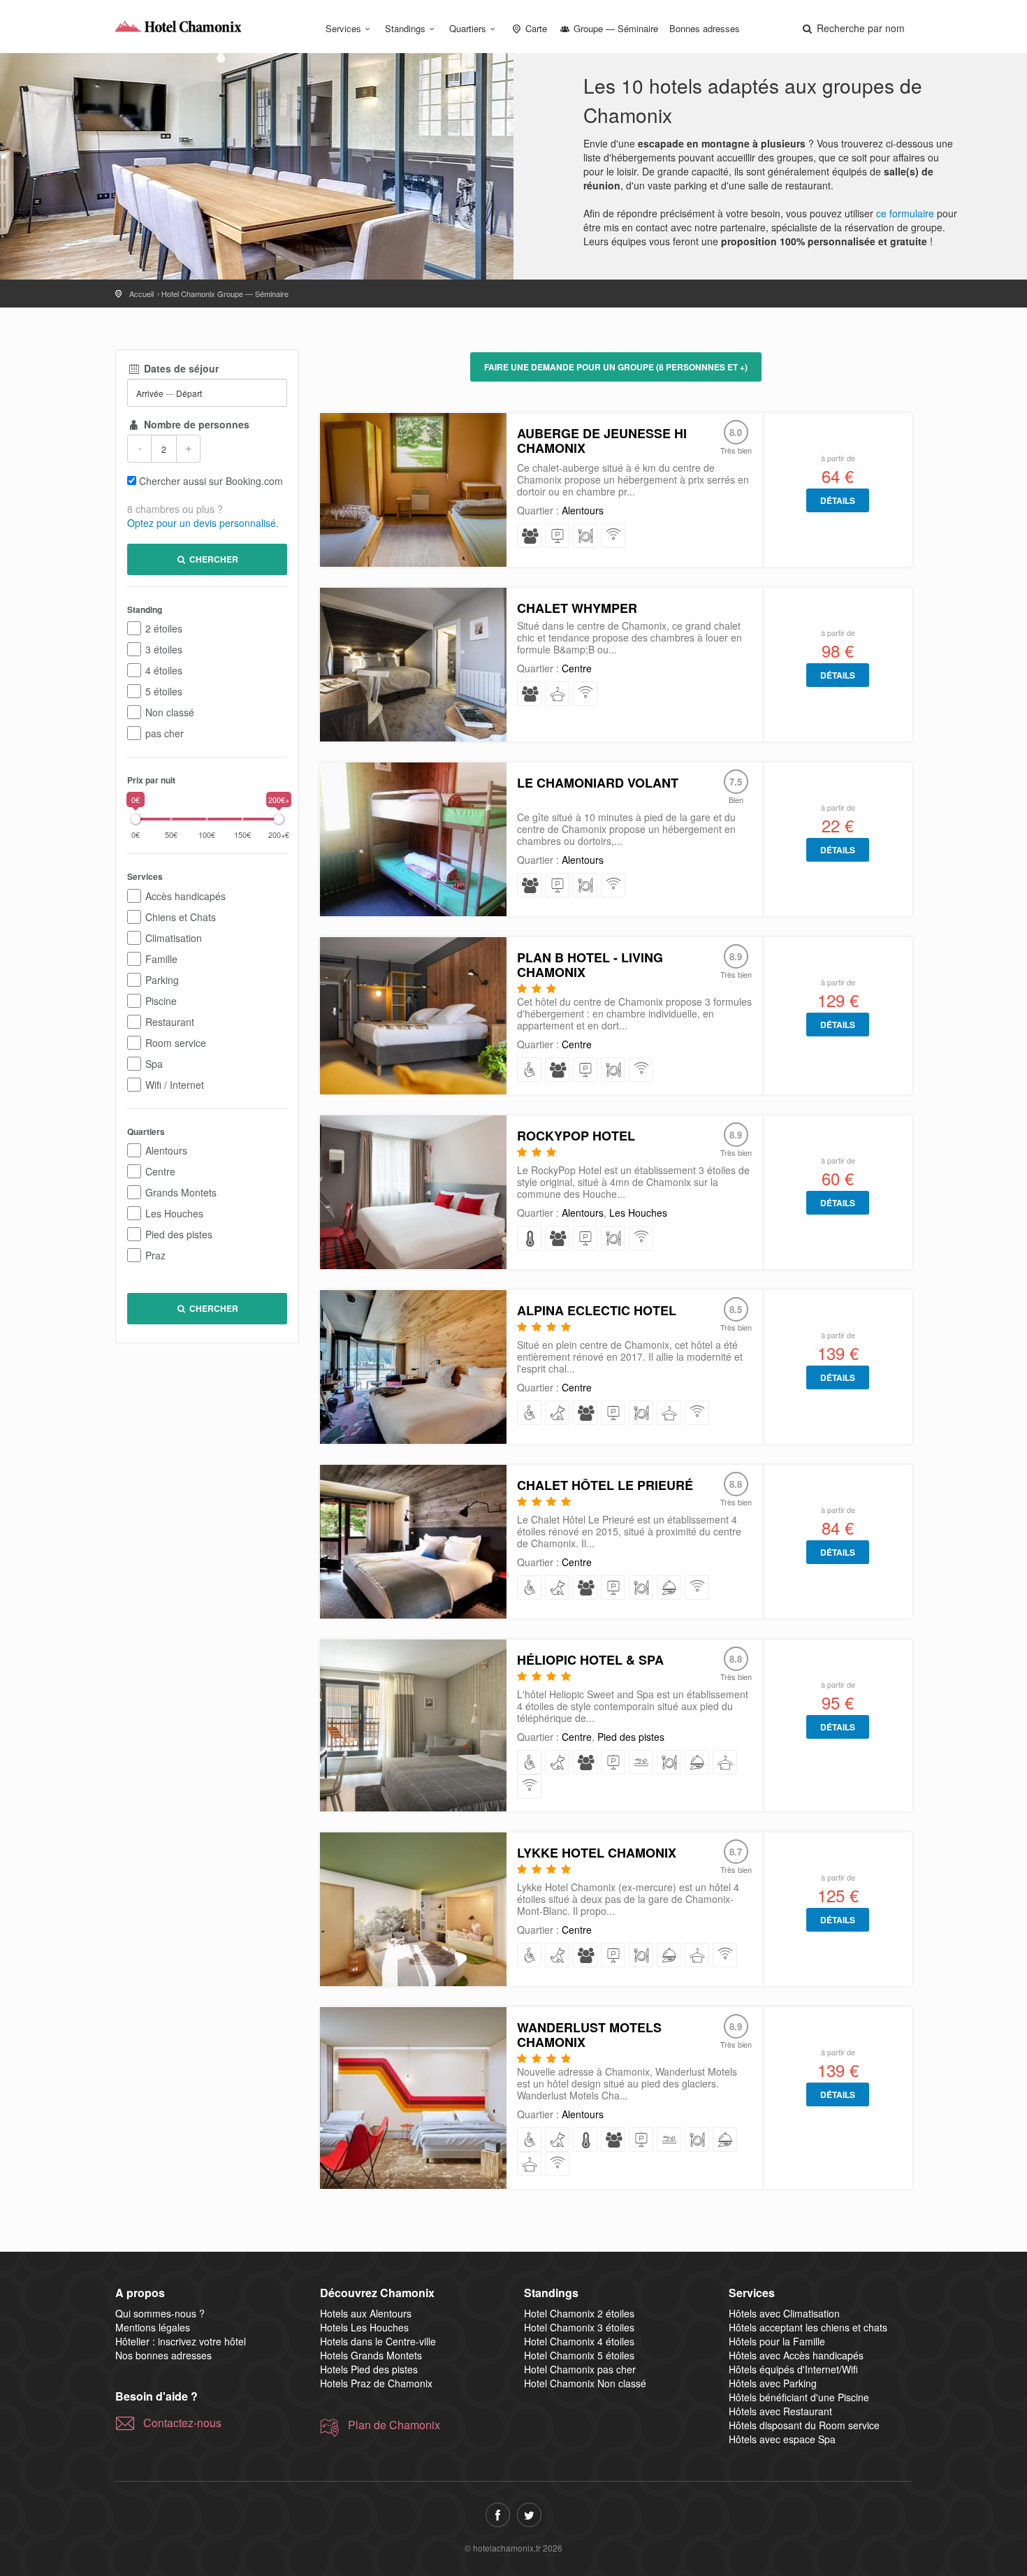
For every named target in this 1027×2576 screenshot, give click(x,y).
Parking (162, 980)
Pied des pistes (179, 1234)
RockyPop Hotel (576, 1136)
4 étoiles (164, 670)
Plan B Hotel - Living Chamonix (590, 965)
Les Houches (174, 1213)
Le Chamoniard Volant (598, 783)
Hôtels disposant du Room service (804, 2425)
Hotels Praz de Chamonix (376, 2383)
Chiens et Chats (181, 917)
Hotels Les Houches (364, 2327)
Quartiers (468, 28)
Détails (838, 500)
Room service (176, 1043)
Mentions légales (153, 2327)
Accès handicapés (185, 896)
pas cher (165, 733)
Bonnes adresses (705, 28)
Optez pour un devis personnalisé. (203, 523)
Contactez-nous (182, 2423)
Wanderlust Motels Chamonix (589, 2035)
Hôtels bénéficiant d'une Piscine (799, 2397)
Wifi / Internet (175, 1085)
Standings (405, 28)
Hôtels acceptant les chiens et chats (808, 2327)
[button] (852, 28)
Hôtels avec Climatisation (784, 2313)
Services (343, 28)
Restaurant (170, 1022)
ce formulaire (905, 213)
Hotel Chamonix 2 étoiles (579, 2313)
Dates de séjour (180, 368)
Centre (160, 1171)
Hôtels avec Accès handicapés (796, 2355)
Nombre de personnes (195, 424)
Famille (161, 959)
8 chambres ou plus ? (175, 509)
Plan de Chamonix (394, 2425)
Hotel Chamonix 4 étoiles (579, 2341)
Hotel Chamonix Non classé (585, 2383)
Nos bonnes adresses (163, 2355)
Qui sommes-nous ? (160, 2313)
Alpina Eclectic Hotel (597, 1310)
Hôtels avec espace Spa (782, 2439)
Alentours (166, 1150)
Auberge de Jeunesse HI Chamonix (602, 441)
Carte (535, 28)
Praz (155, 1255)
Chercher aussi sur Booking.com (211, 481)
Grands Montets (181, 1192)
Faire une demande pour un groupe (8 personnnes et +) (616, 367)
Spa (154, 1064)
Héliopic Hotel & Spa (590, 1660)
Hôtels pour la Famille (777, 2341)
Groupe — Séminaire (614, 28)
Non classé (170, 712)
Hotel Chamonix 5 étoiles (579, 2355)
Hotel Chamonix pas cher (580, 2369)
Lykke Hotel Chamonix (597, 1853)
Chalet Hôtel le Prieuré (605, 1485)
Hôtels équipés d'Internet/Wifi (793, 2369)
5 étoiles (164, 691)
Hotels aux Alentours (366, 2313)
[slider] (136, 819)
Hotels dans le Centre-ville (378, 2341)
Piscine (161, 1001)
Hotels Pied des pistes (369, 2369)
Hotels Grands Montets (371, 2355)
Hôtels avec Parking (773, 2383)
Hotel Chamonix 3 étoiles (579, 2327)
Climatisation (174, 938)
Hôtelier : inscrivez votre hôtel (181, 2341)
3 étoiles (164, 649)
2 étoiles (164, 628)
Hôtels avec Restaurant (780, 2411)
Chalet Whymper (577, 608)
